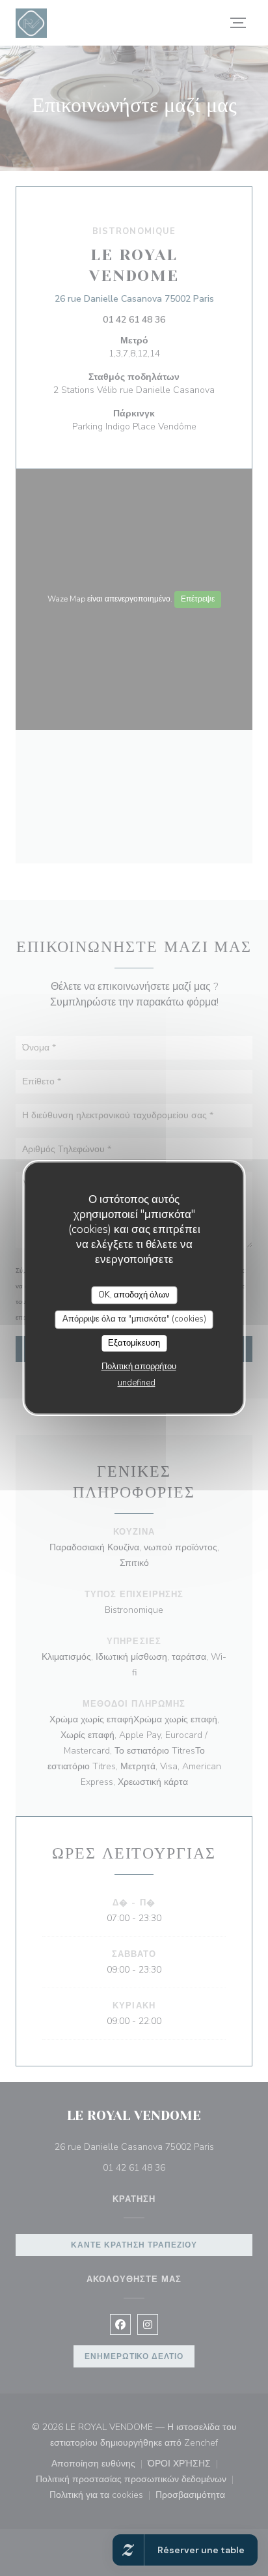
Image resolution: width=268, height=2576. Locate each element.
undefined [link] (137, 1383)
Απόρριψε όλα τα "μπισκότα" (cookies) (134, 1319)
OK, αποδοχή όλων (134, 1295)
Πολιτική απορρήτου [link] (139, 1367)
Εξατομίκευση (134, 1343)
